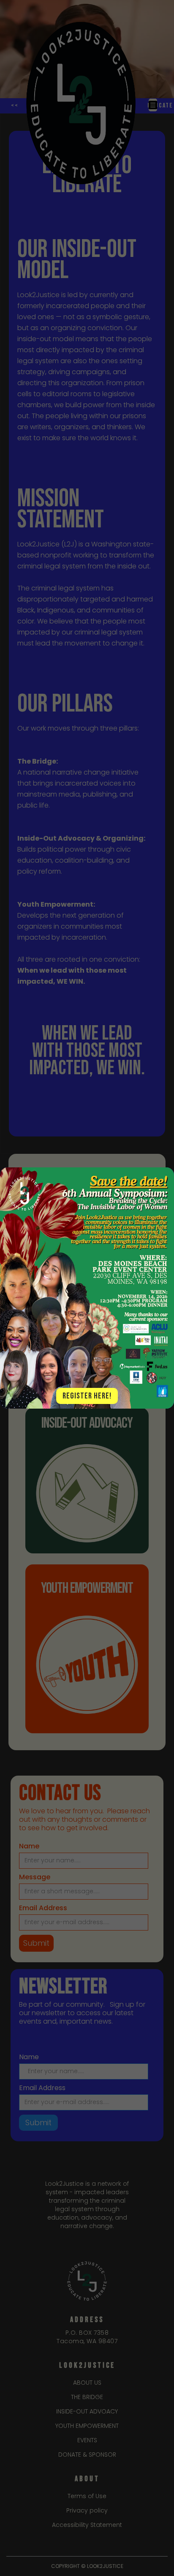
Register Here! (87, 1396)
